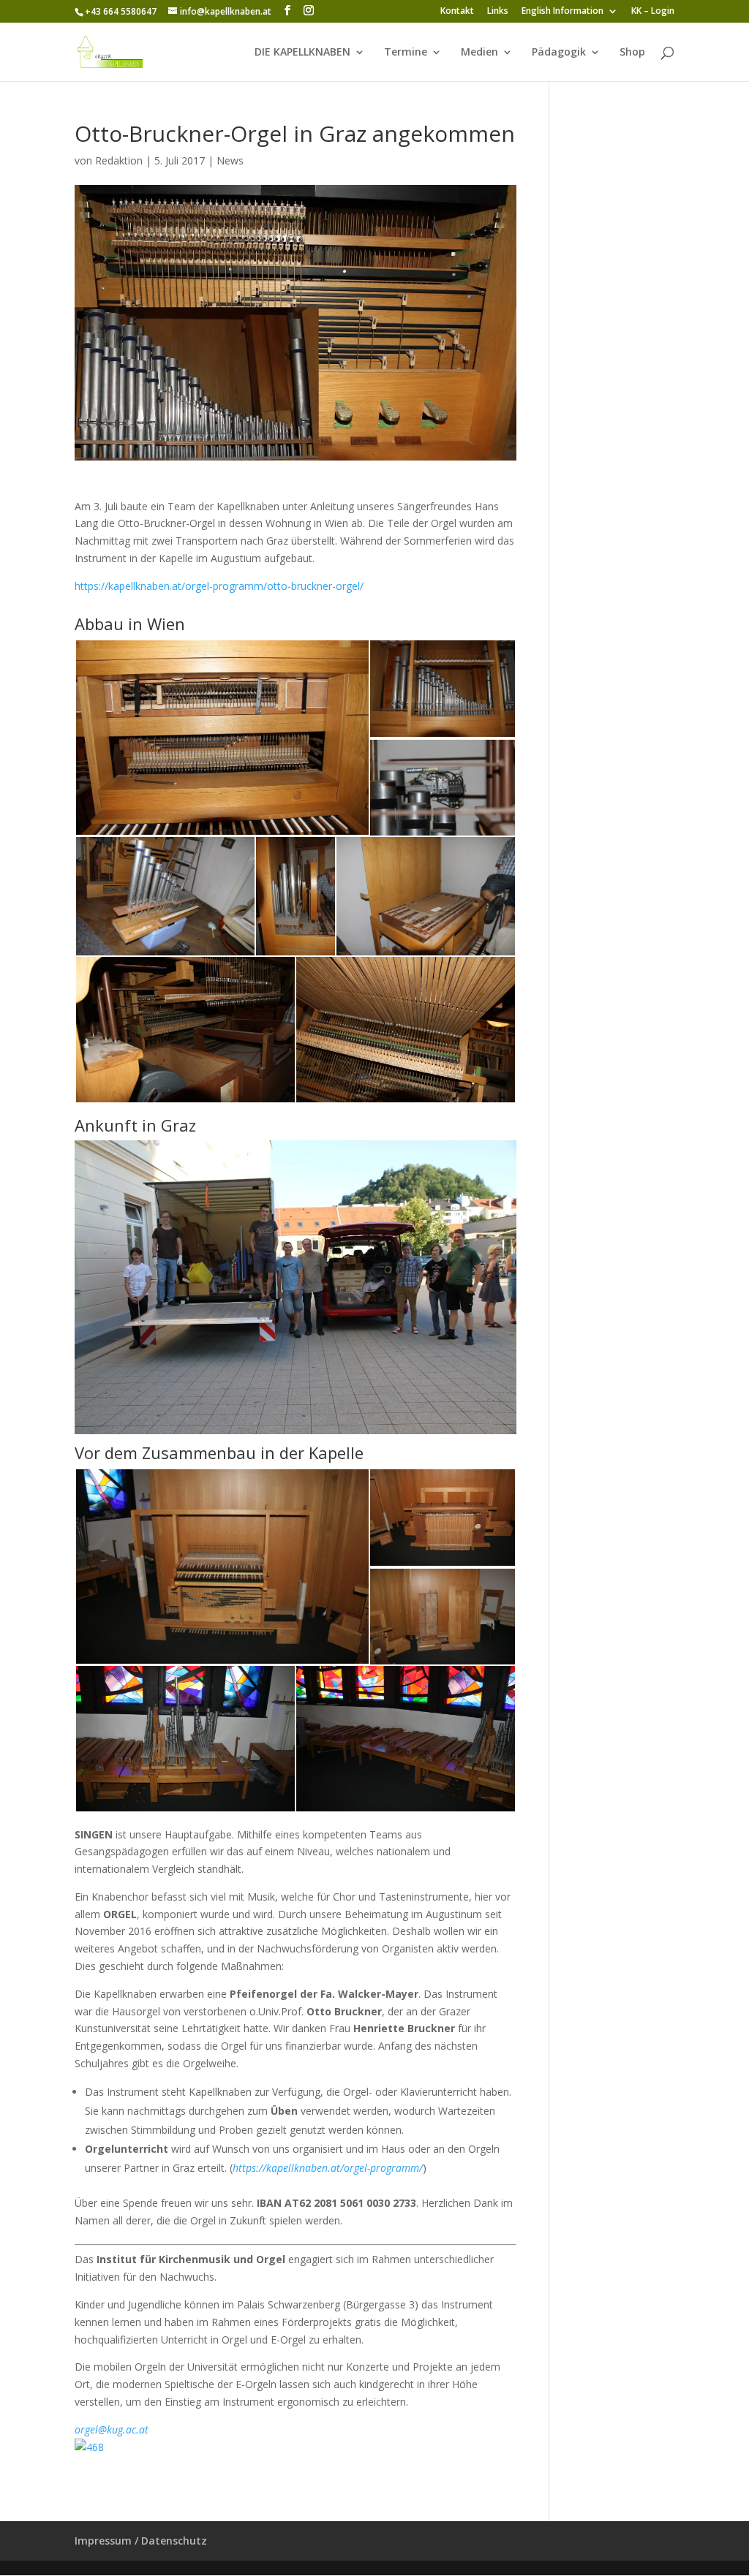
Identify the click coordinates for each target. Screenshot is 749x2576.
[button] (222, 738)
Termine (406, 53)
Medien (479, 53)
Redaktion (119, 160)
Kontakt (457, 12)
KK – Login (653, 12)
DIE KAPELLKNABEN (302, 53)
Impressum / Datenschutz (141, 2541)
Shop (632, 53)
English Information (562, 12)
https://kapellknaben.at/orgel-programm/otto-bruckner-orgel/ (219, 586)
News (230, 160)
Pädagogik (559, 53)
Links (498, 12)
